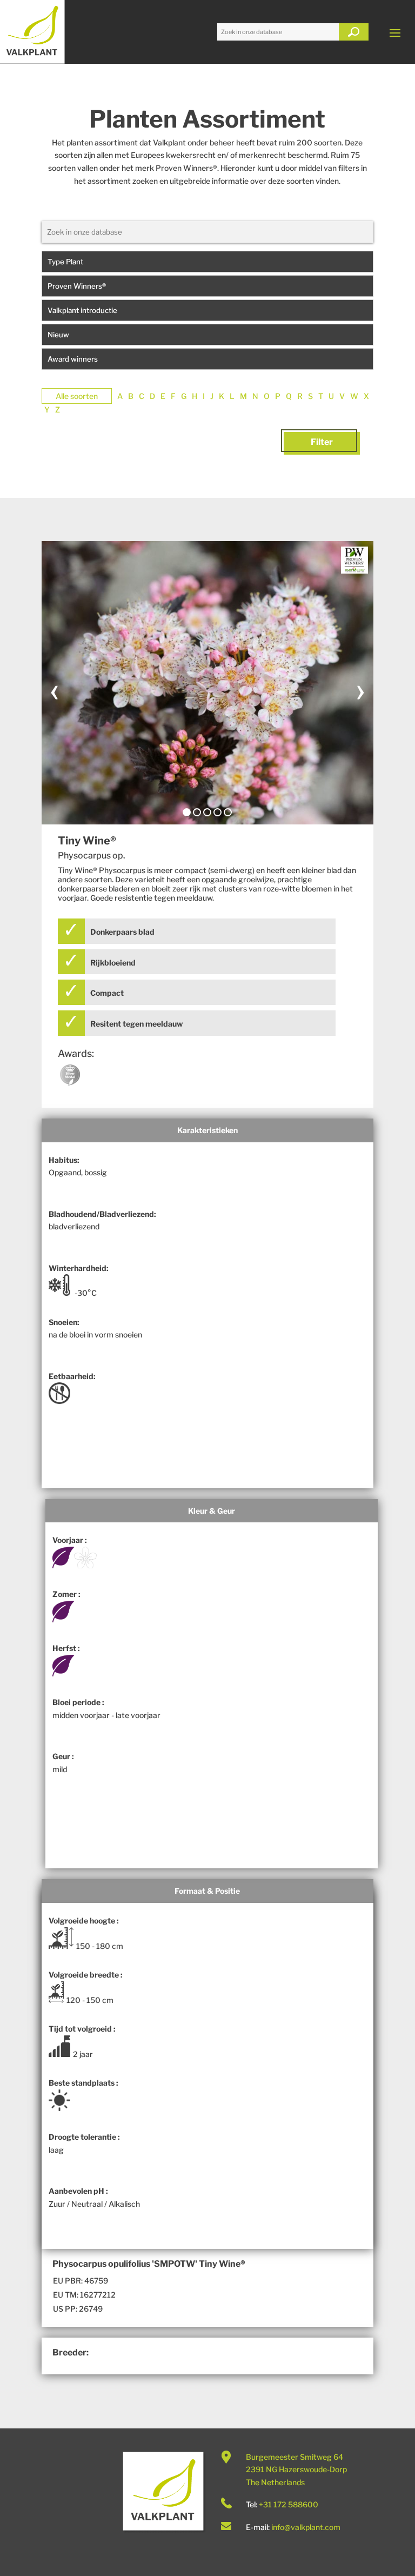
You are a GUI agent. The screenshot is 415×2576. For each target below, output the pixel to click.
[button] (187, 812)
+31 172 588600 (289, 2504)
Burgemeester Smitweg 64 (294, 2457)
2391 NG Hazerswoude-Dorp (296, 2469)
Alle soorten (77, 396)
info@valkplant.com (306, 2527)
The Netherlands (275, 2482)
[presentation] (55, 689)
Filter (322, 442)
